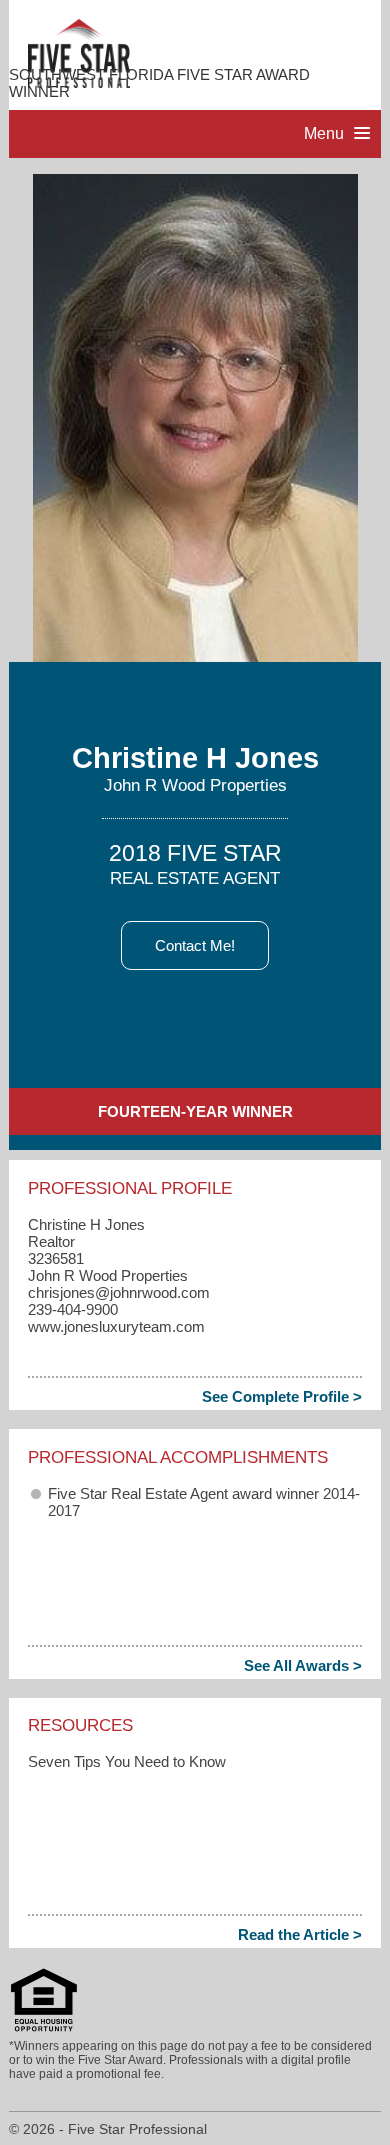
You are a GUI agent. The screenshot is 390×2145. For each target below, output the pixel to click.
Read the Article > (300, 1934)
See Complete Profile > (282, 1396)
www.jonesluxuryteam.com (116, 1326)
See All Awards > (303, 1665)
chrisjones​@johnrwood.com (119, 1292)
